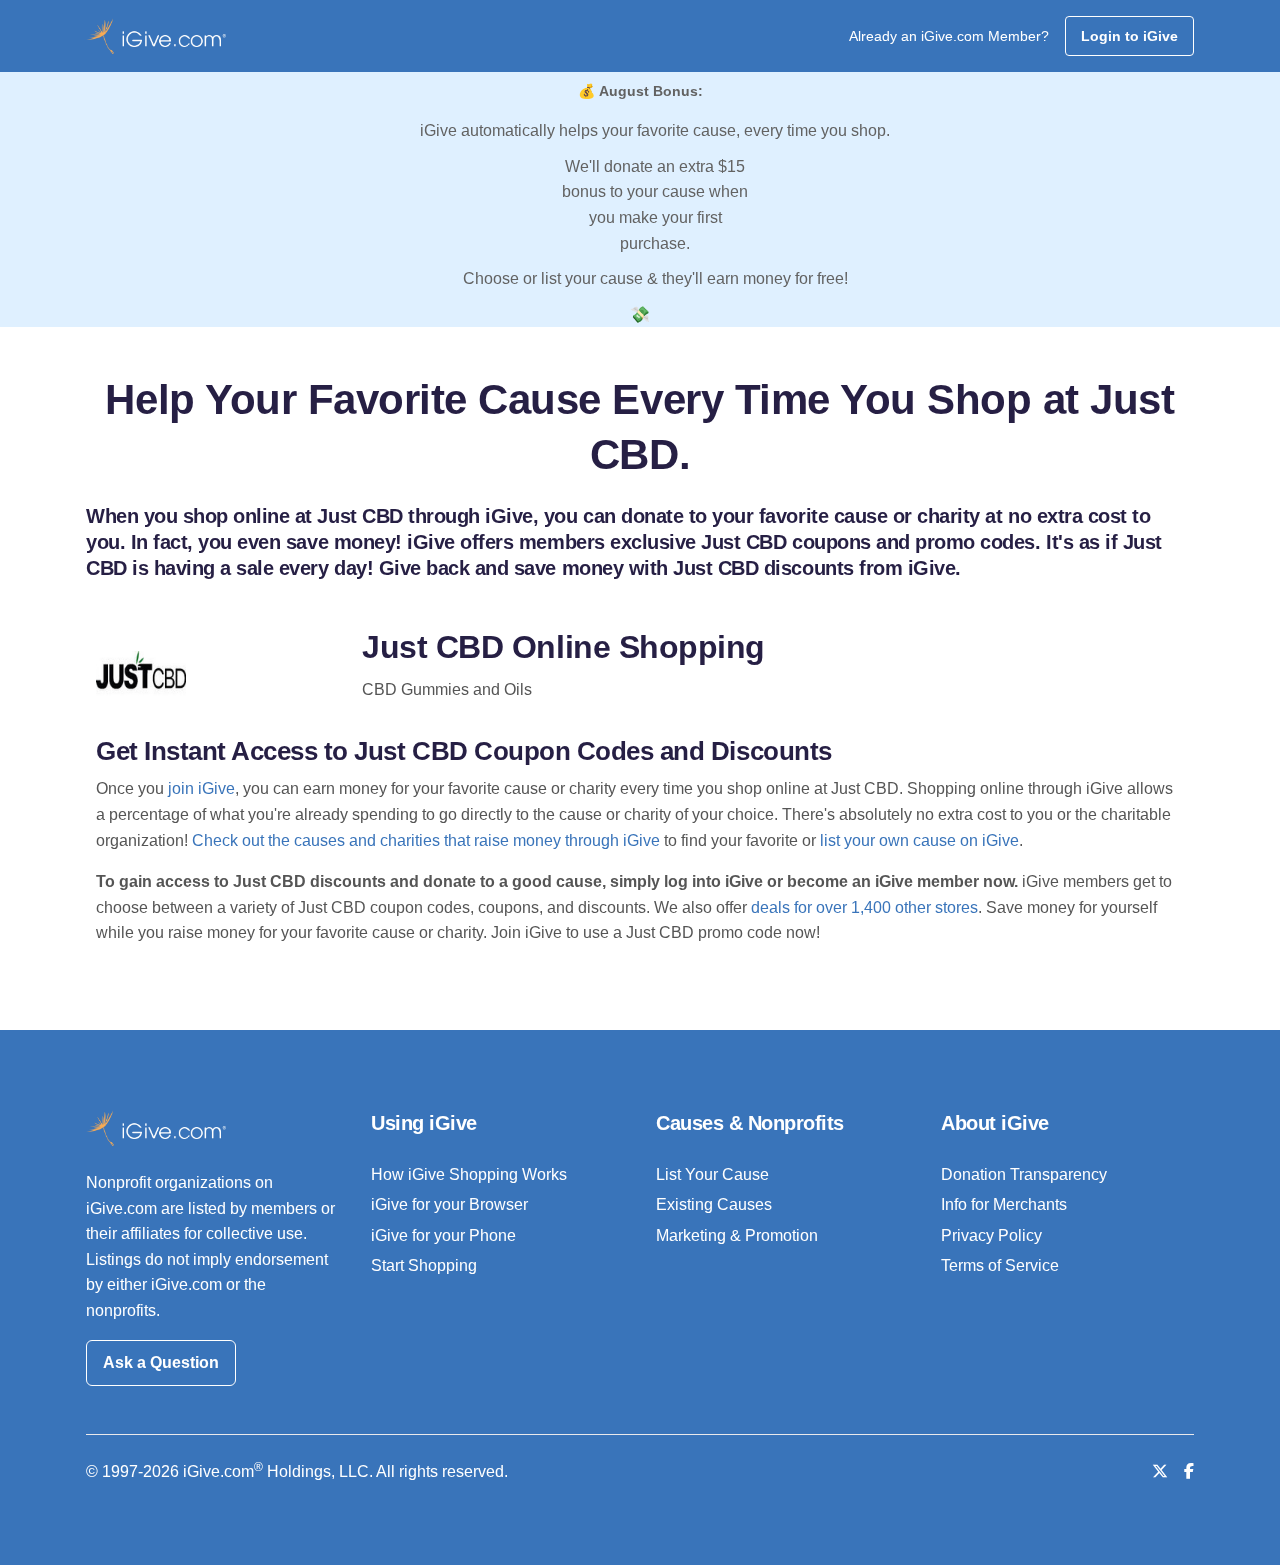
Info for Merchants (1004, 1204)
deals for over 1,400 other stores (864, 907)
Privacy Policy (991, 1235)
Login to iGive (1129, 36)
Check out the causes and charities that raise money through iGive (426, 840)
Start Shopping (424, 1265)
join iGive (201, 788)
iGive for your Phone (443, 1235)
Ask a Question (161, 1362)
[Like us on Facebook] (1189, 1471)
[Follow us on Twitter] (1160, 1471)
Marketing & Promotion (737, 1235)
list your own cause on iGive (919, 840)
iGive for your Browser (449, 1204)
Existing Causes (714, 1204)
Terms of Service (1000, 1265)
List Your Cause (712, 1174)
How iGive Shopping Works (469, 1174)
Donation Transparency (1024, 1174)
